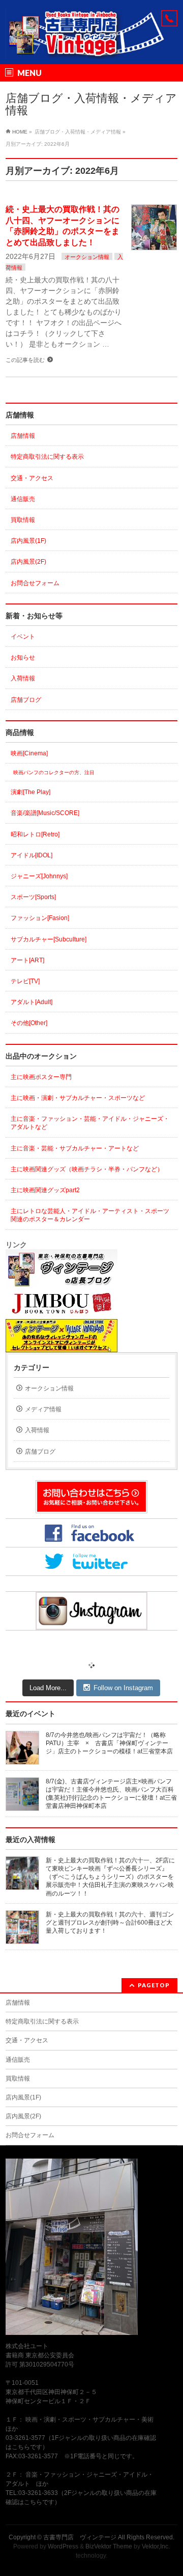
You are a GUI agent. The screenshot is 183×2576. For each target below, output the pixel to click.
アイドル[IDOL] (32, 855)
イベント (23, 637)
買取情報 (23, 520)
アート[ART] (27, 960)
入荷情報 (23, 678)
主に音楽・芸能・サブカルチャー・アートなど (75, 1148)
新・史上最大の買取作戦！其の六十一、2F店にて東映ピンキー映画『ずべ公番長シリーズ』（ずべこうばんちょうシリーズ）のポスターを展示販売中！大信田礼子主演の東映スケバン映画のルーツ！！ (110, 1877)
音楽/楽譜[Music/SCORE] (45, 813)
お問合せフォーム (35, 583)
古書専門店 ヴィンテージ (80, 2537)
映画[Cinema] (29, 753)
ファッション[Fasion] (40, 918)
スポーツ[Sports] (33, 897)
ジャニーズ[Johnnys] (39, 876)
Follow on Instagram (123, 1688)
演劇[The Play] (30, 792)
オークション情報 (87, 257)
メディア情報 (43, 1409)
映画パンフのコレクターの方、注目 (54, 772)
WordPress (63, 2546)
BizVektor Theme (109, 2546)
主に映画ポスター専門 (41, 1077)
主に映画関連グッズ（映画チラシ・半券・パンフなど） (87, 1169)
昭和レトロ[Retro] (35, 834)
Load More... (48, 1688)
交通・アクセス (32, 478)
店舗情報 (23, 436)
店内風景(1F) (28, 541)
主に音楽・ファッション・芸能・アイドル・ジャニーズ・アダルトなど (90, 1123)
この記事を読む (25, 360)
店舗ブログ (26, 700)
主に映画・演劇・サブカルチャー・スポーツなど (78, 1098)
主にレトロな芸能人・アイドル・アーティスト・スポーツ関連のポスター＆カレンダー (90, 1215)
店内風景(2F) (28, 562)
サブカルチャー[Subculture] (49, 939)
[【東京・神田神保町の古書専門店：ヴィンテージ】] (91, 48)
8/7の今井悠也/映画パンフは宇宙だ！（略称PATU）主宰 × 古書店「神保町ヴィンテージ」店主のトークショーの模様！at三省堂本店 (109, 1743)
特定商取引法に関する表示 (47, 457)
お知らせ (23, 658)
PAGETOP (154, 1985)
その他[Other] (29, 1023)
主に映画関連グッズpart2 (45, 1190)
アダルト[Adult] (32, 1002)
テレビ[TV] (25, 981)
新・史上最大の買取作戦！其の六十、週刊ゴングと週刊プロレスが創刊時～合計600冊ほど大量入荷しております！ (110, 1923)
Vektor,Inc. (156, 2546)
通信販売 (23, 499)
